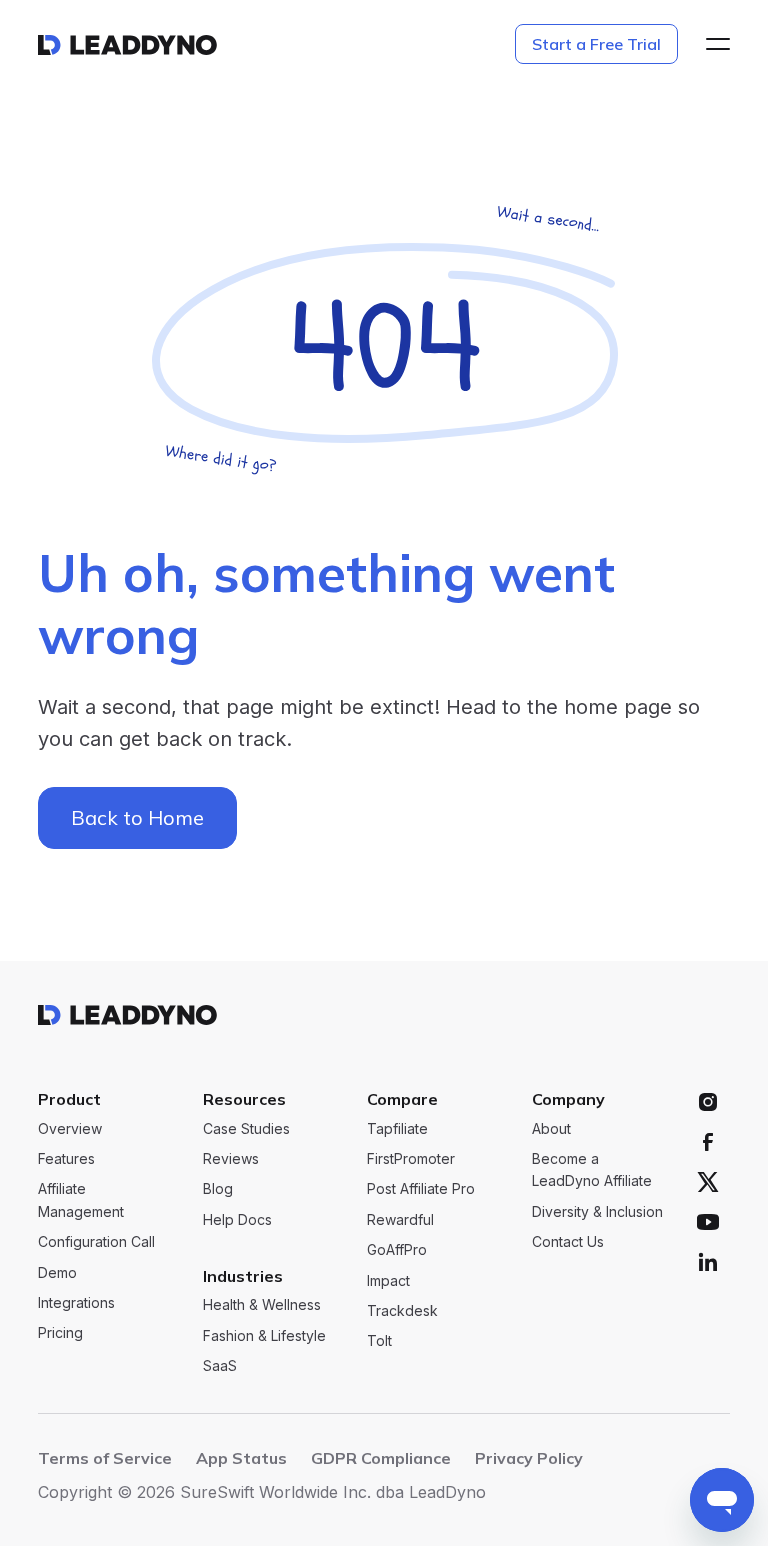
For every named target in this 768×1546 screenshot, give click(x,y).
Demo (57, 1272)
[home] (128, 44)
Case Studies (246, 1128)
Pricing (60, 1332)
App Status (241, 1458)
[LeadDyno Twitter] (708, 1182)
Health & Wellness (262, 1304)
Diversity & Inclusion (597, 1211)
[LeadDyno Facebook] (708, 1142)
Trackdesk (402, 1310)
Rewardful (400, 1219)
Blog (218, 1188)
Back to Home (137, 817)
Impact (388, 1280)
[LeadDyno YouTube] (708, 1222)
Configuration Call (96, 1241)
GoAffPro (397, 1249)
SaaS (220, 1365)
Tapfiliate (397, 1128)
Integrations (76, 1302)
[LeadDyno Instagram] (708, 1102)
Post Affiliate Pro (421, 1188)
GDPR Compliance (381, 1458)
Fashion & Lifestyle (264, 1335)
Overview (70, 1128)
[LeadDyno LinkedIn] (708, 1262)
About (551, 1128)
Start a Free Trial (596, 44)
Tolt (379, 1340)
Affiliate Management (81, 1199)
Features (66, 1158)
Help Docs (237, 1219)
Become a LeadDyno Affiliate (592, 1169)
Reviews (231, 1158)
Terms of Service (105, 1458)
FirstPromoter (411, 1158)
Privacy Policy (529, 1458)
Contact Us (568, 1241)
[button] (712, 44)
